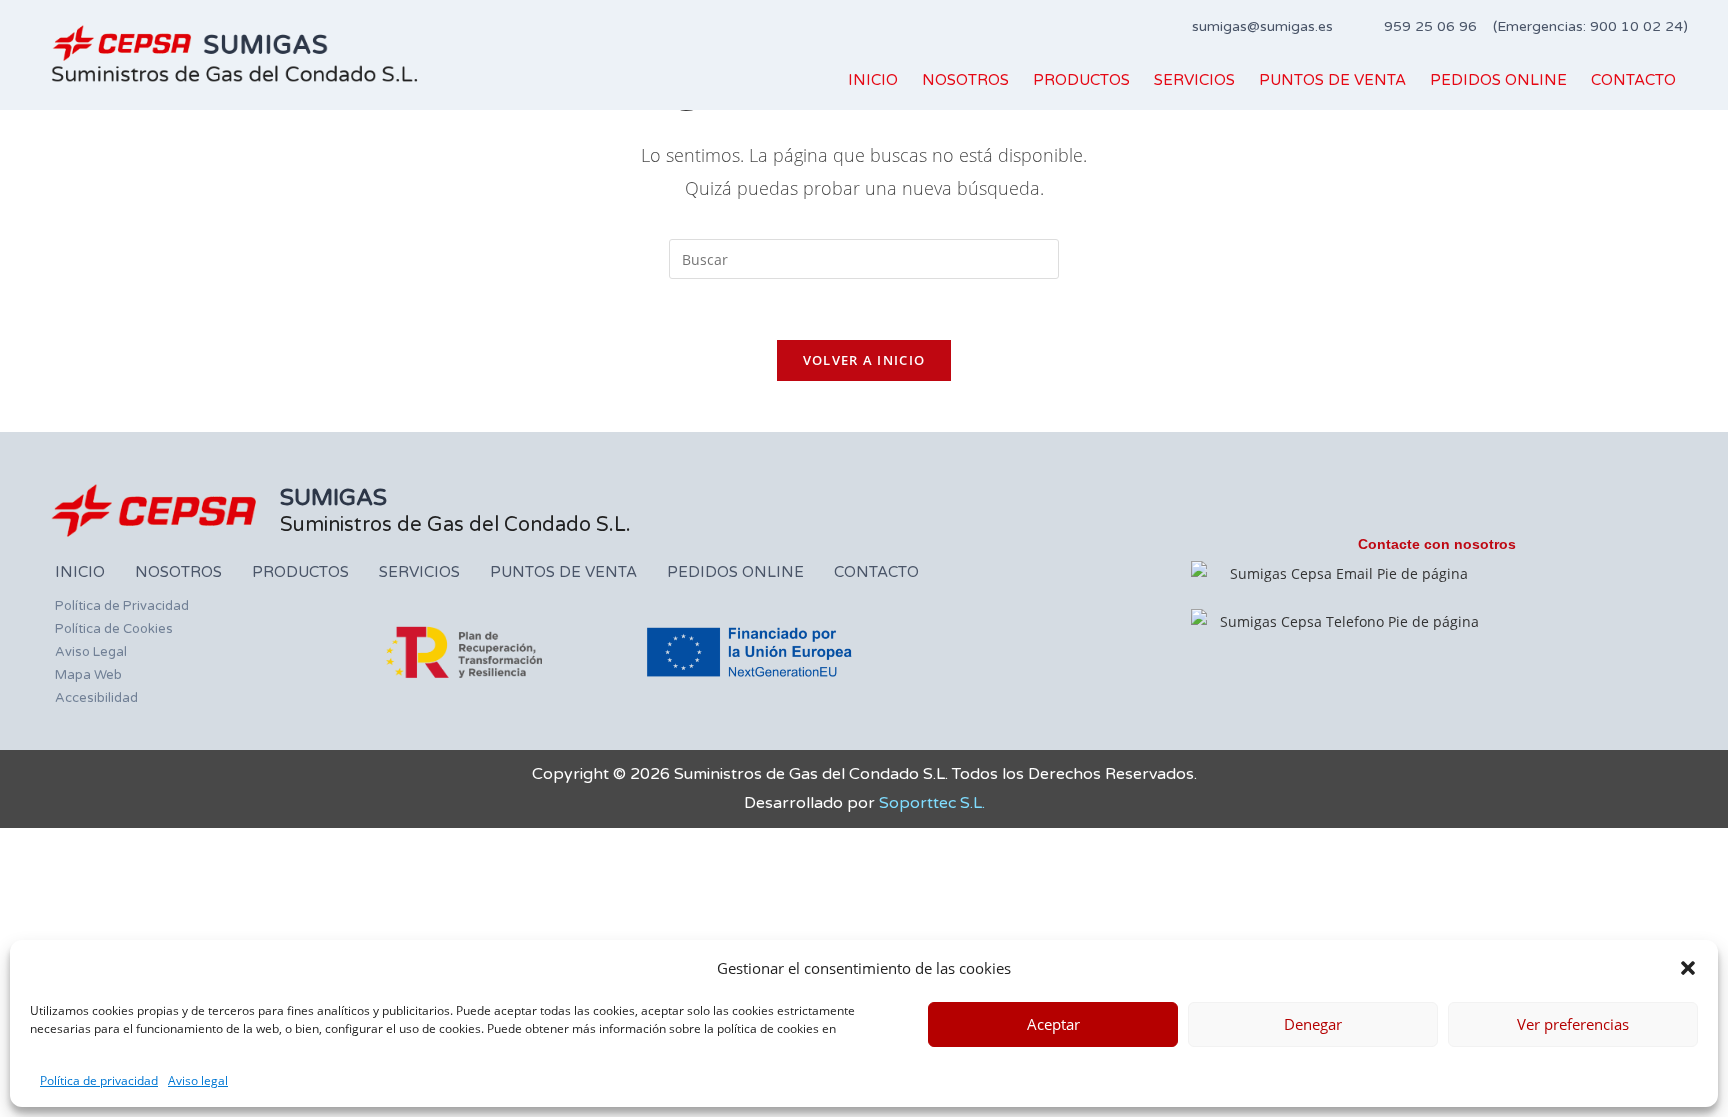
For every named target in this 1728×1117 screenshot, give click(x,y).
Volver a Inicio (864, 360)
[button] (1688, 968)
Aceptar (1053, 1024)
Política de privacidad (99, 1080)
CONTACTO (1633, 80)
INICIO (873, 80)
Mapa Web (88, 675)
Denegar (1313, 1024)
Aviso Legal (91, 652)
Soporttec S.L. (932, 803)
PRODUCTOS (1081, 80)
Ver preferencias (1573, 1024)
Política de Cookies (114, 629)
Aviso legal (198, 1080)
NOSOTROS (965, 80)
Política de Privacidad (122, 606)
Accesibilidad (96, 698)
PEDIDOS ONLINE (1498, 80)
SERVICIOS (1194, 80)
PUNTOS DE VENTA (1332, 80)
